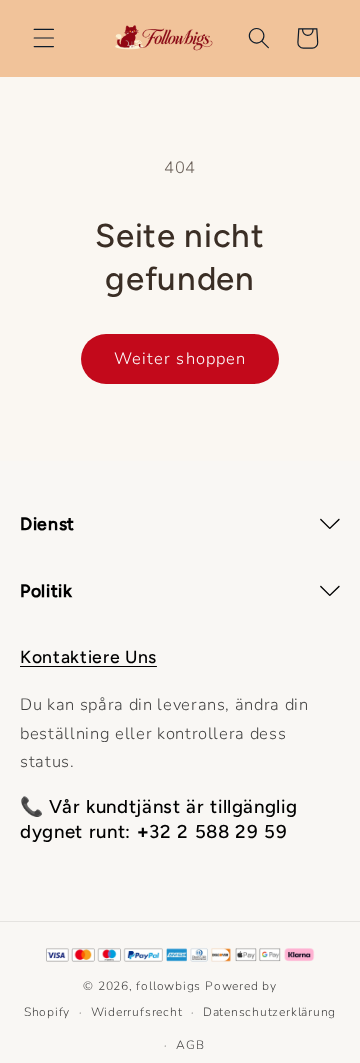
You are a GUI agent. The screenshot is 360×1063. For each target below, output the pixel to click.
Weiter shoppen (180, 358)
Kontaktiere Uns (88, 656)
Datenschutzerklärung (269, 1012)
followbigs (168, 986)
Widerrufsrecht (137, 1012)
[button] (44, 38)
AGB (190, 1045)
